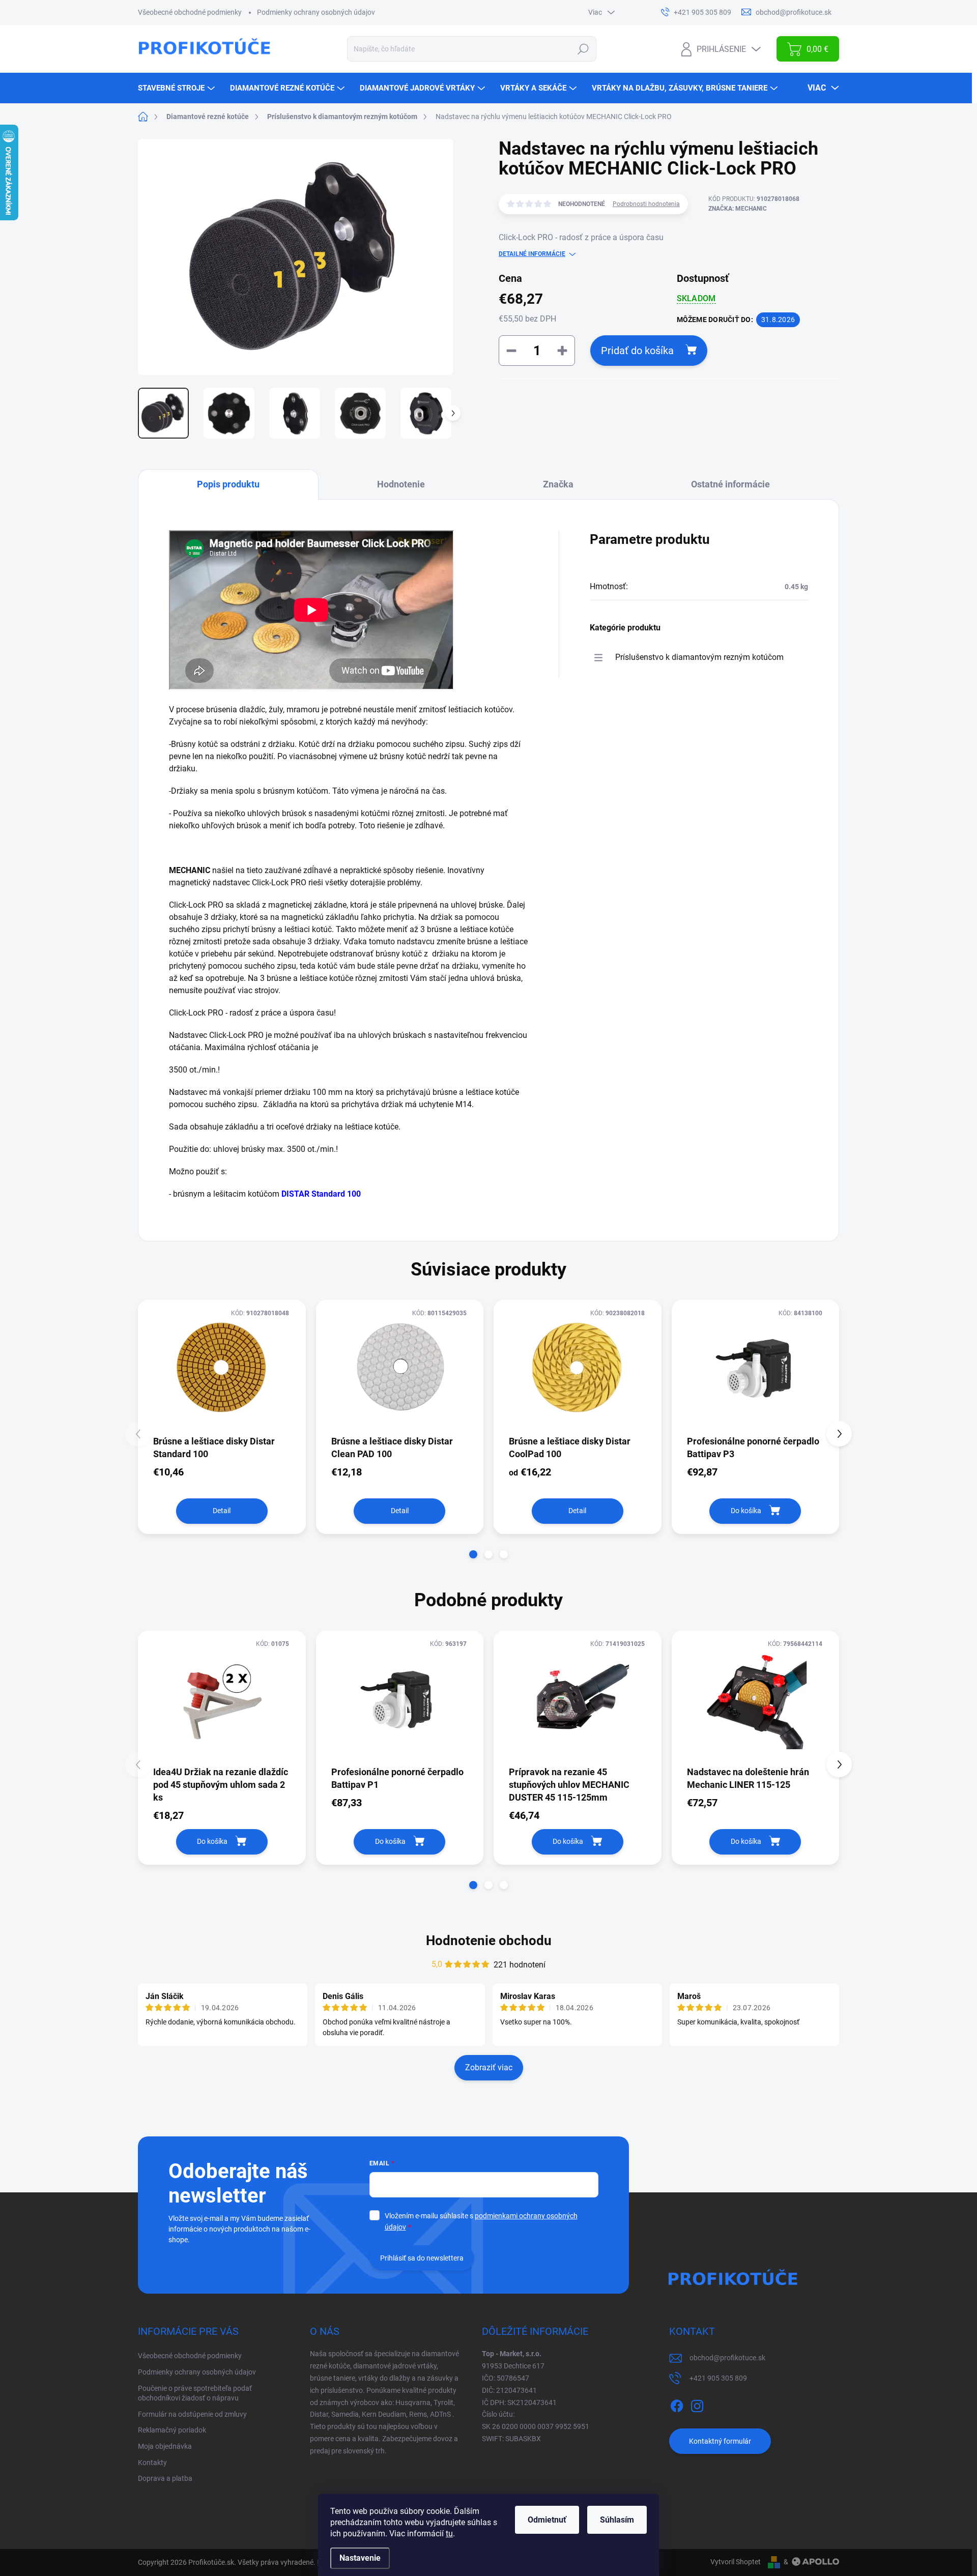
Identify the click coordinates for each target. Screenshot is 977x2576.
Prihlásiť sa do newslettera (422, 2258)
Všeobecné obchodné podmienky (190, 12)
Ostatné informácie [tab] (730, 484)
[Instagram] (697, 2404)
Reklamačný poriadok (172, 2430)
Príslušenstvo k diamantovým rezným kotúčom (699, 657)
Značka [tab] (558, 484)
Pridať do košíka (637, 351)
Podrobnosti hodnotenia (646, 204)
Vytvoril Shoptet (736, 2562)
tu (449, 2534)
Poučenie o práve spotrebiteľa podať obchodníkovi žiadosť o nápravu (195, 2393)
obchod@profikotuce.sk (727, 2358)
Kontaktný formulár (720, 2441)
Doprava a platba (165, 2478)
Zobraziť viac (489, 2067)
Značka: (738, 209)
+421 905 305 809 (718, 2378)
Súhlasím (617, 2520)
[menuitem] (178, 88)
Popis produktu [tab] (228, 484)
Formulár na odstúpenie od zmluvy (192, 2414)
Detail (222, 1511)
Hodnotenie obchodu (489, 1941)
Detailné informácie (532, 254)
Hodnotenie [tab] (401, 484)
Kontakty (152, 2463)
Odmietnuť (547, 2520)
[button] (473, 1554)
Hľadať (583, 49)
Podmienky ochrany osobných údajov (316, 12)
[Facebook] (677, 2404)
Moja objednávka (165, 2446)
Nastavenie (360, 2558)
